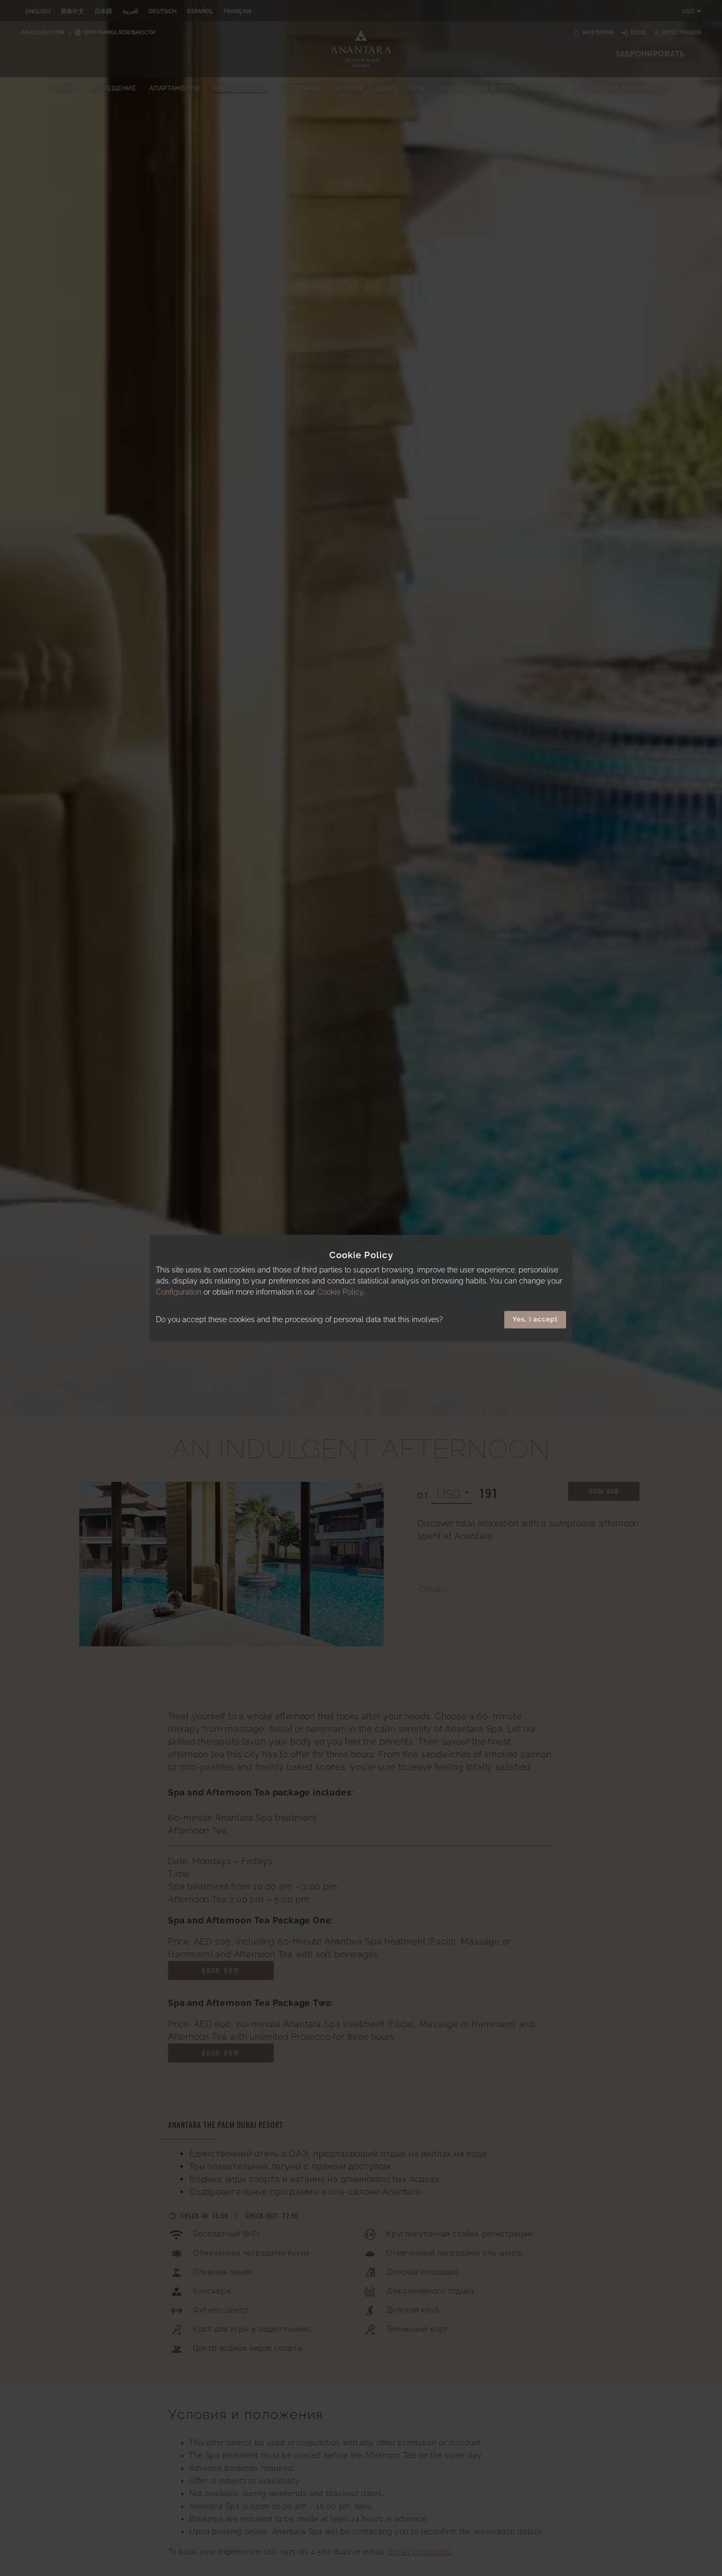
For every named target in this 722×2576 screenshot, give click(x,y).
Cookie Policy (340, 1292)
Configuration (179, 1292)
